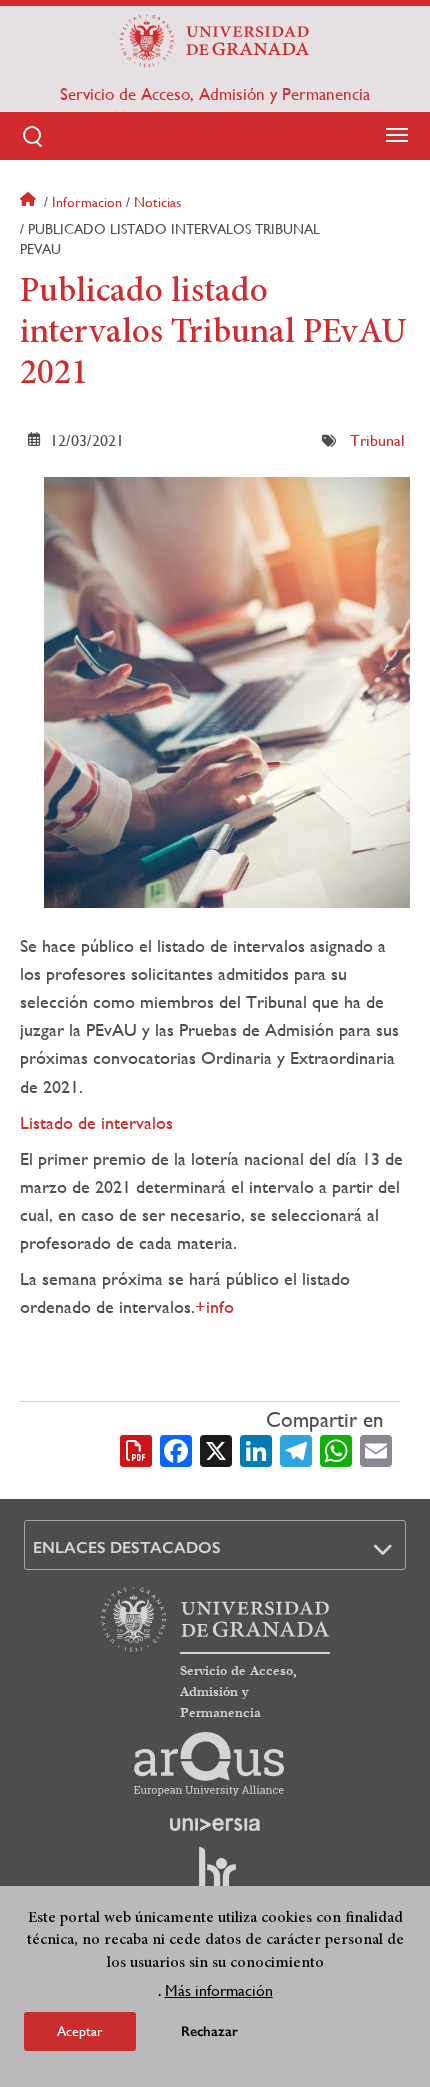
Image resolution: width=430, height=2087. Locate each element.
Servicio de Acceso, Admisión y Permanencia (215, 94)
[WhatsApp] (336, 1449)
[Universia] (215, 1824)
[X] (216, 1449)
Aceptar (80, 2031)
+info (214, 1306)
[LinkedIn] (256, 1449)
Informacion (87, 202)
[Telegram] (296, 1449)
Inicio (30, 202)
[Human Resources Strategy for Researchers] (215, 1878)
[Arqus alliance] (209, 1764)
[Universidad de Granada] (215, 41)
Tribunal (377, 440)
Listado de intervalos (96, 1122)
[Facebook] (176, 1449)
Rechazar (209, 2031)
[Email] (376, 1449)
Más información (219, 1990)
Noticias (157, 202)
